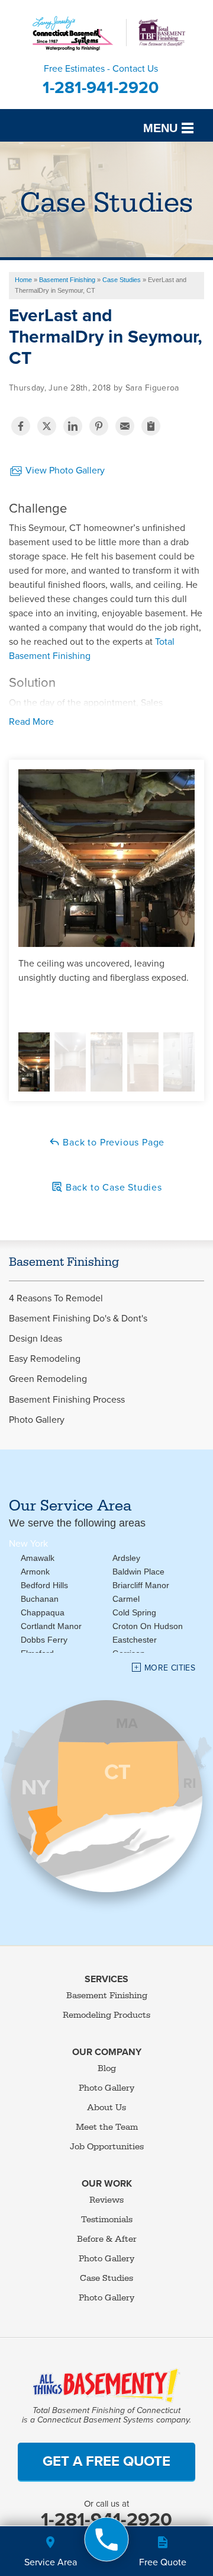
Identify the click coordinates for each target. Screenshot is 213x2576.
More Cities (170, 1668)
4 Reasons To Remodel (56, 1299)
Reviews (106, 2200)
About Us (106, 2108)
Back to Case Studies (112, 1188)
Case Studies (106, 2278)
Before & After (107, 2239)
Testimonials (107, 2220)
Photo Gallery (37, 1420)
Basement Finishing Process (67, 1400)
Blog (107, 2068)
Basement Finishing (64, 1262)
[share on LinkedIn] (73, 426)
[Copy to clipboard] (151, 426)
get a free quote (106, 2461)
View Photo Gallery (64, 471)
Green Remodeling (48, 1379)
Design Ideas (35, 1339)
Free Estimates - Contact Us (101, 80)
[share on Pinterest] (99, 426)
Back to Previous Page (113, 1143)
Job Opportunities (107, 2147)
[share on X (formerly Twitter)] (47, 426)
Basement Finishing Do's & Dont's (78, 1319)
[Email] (125, 426)
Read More (31, 722)
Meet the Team (107, 2127)
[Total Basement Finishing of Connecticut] (107, 2540)
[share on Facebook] (21, 426)
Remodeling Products (106, 2015)
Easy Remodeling (45, 1359)
